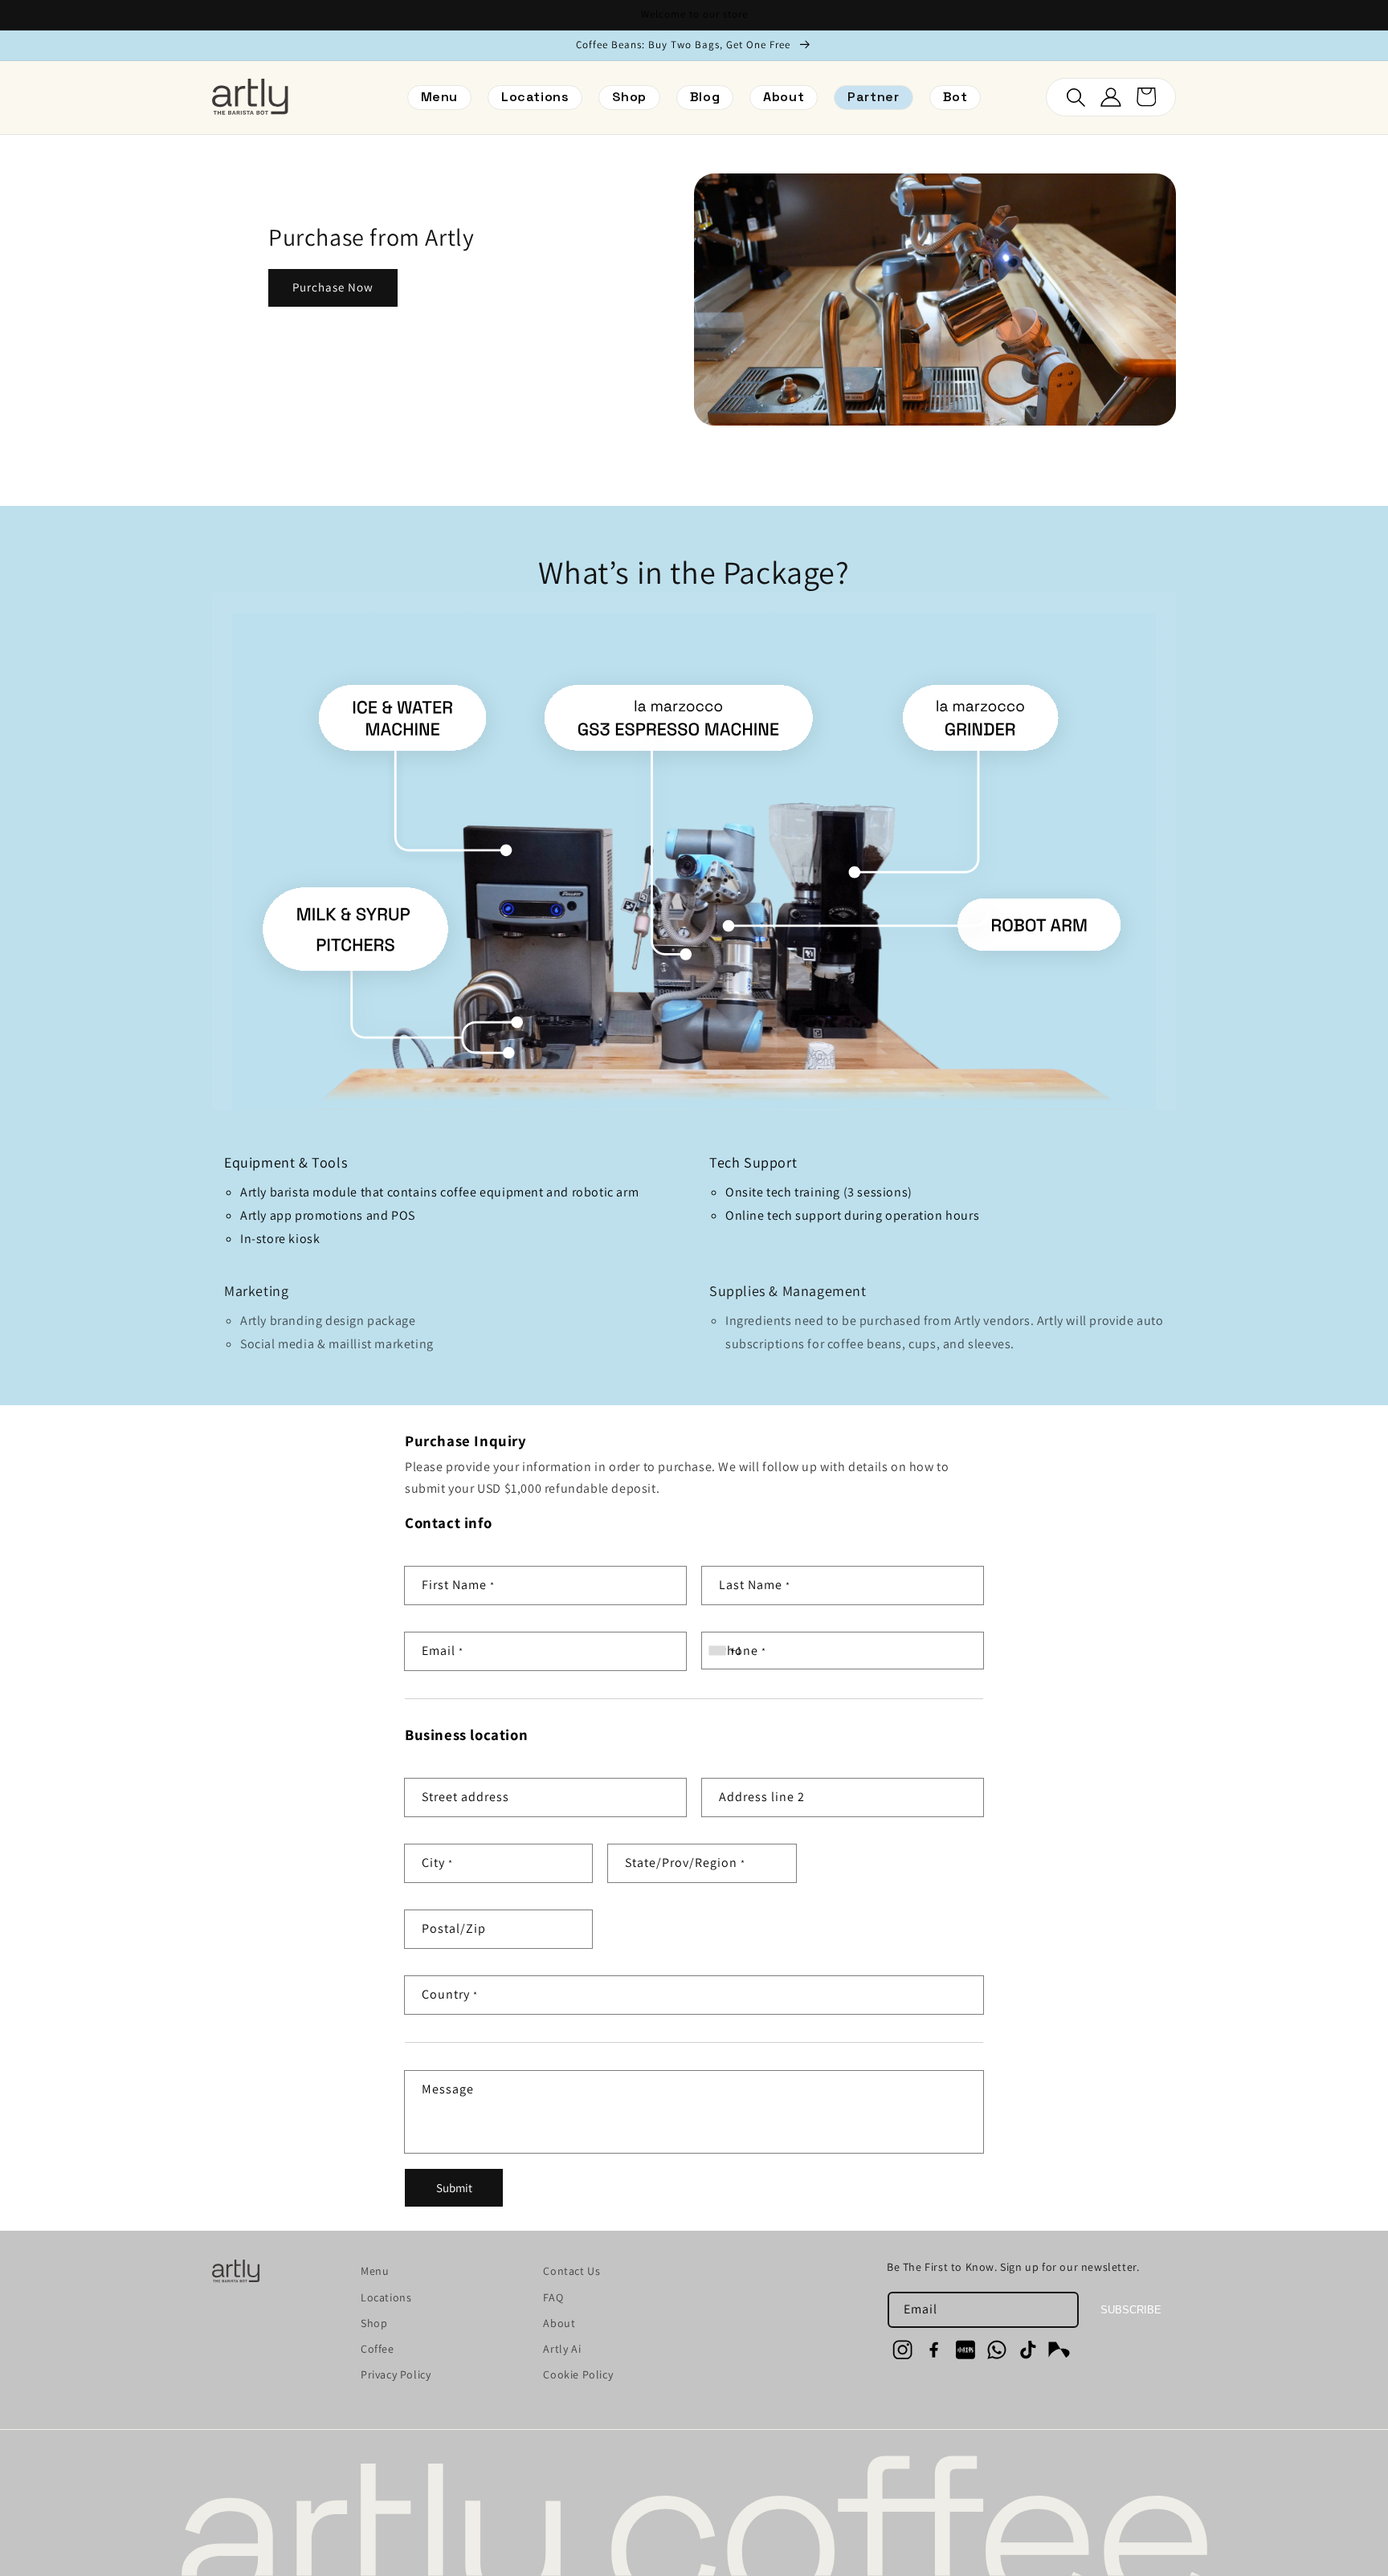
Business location (466, 1735)
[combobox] (727, 1651)
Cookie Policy (578, 2374)
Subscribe (1131, 2310)
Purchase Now (333, 287)
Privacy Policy (396, 2374)
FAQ (553, 2297)
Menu (375, 2271)
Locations (386, 2297)
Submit (454, 2188)
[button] (873, 98)
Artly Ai (562, 2349)
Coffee (378, 2349)
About (559, 2323)
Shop (374, 2323)
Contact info (448, 1523)
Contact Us (572, 2271)
